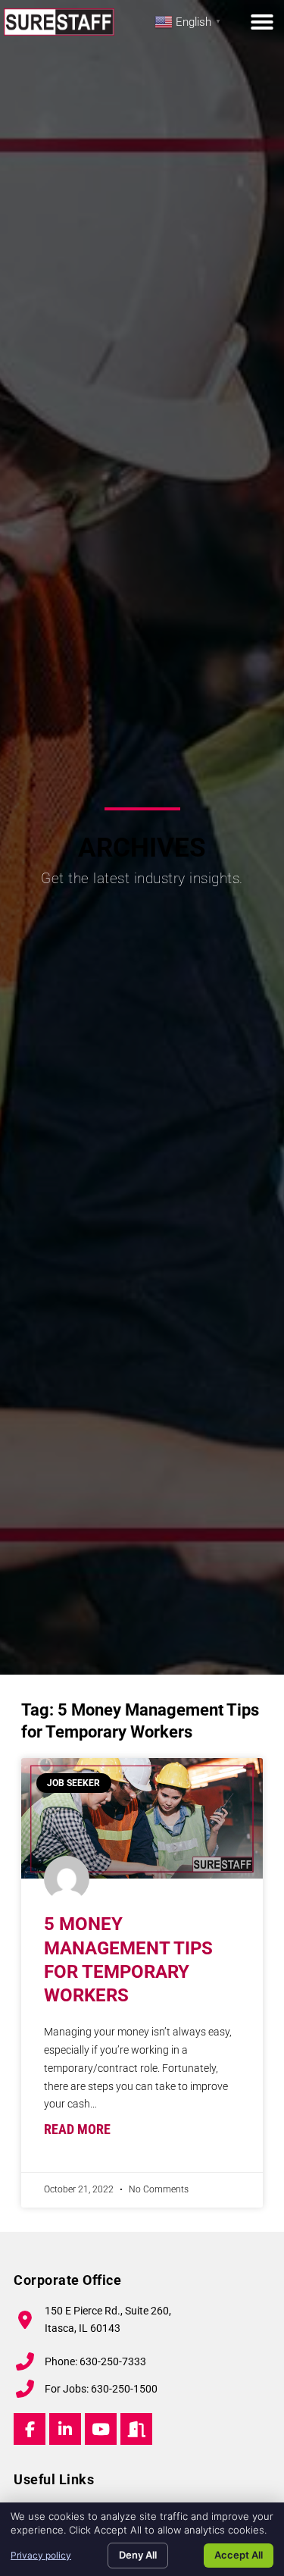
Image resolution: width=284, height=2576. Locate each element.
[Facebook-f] (30, 2429)
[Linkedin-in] (65, 2429)
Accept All (239, 2555)
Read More (77, 2129)
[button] (262, 22)
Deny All (138, 2555)
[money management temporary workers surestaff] (142, 1819)
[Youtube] (101, 2429)
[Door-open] (136, 2429)
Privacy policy (41, 2555)
